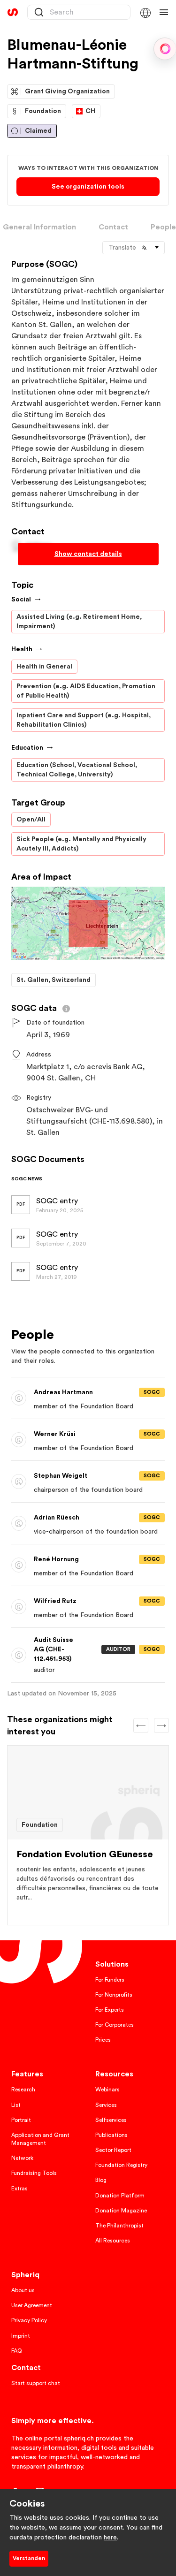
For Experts (110, 2010)
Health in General (44, 667)
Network (22, 2158)
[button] (145, 12)
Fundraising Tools (34, 2173)
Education (27, 748)
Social (21, 600)
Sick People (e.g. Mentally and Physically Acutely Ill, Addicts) (81, 844)
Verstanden (29, 2558)
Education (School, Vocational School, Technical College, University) (77, 770)
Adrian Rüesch (66, 1520)
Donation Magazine (121, 2211)
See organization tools (88, 187)
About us (23, 2290)
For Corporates (115, 2025)
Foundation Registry (121, 2165)
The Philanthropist (119, 2226)
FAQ (17, 2351)
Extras (19, 2188)
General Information (39, 227)
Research (23, 2090)
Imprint (21, 2336)
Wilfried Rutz (65, 1603)
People (163, 227)
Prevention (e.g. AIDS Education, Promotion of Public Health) (86, 691)
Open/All (31, 820)
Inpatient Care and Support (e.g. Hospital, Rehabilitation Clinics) (84, 720)
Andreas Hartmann (73, 1394)
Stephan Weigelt (70, 1478)
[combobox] (79, 12)
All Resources (113, 2241)
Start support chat (36, 2383)
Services (106, 2105)
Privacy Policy (29, 2320)
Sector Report (113, 2150)
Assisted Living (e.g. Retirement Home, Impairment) (79, 622)
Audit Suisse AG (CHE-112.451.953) (64, 1650)
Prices (103, 2040)
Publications (111, 2135)
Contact (113, 227)
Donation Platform (120, 2196)
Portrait (21, 2120)
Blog (101, 2180)
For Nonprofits (114, 1995)
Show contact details (88, 554)
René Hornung (66, 1562)
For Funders (110, 1980)
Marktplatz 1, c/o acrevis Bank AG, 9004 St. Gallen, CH (86, 1072)
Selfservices (111, 2120)
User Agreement (32, 2305)
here (110, 2538)
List (16, 2105)
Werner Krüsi (64, 1436)
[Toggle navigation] (164, 12)
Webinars (107, 2090)
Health (22, 649)
